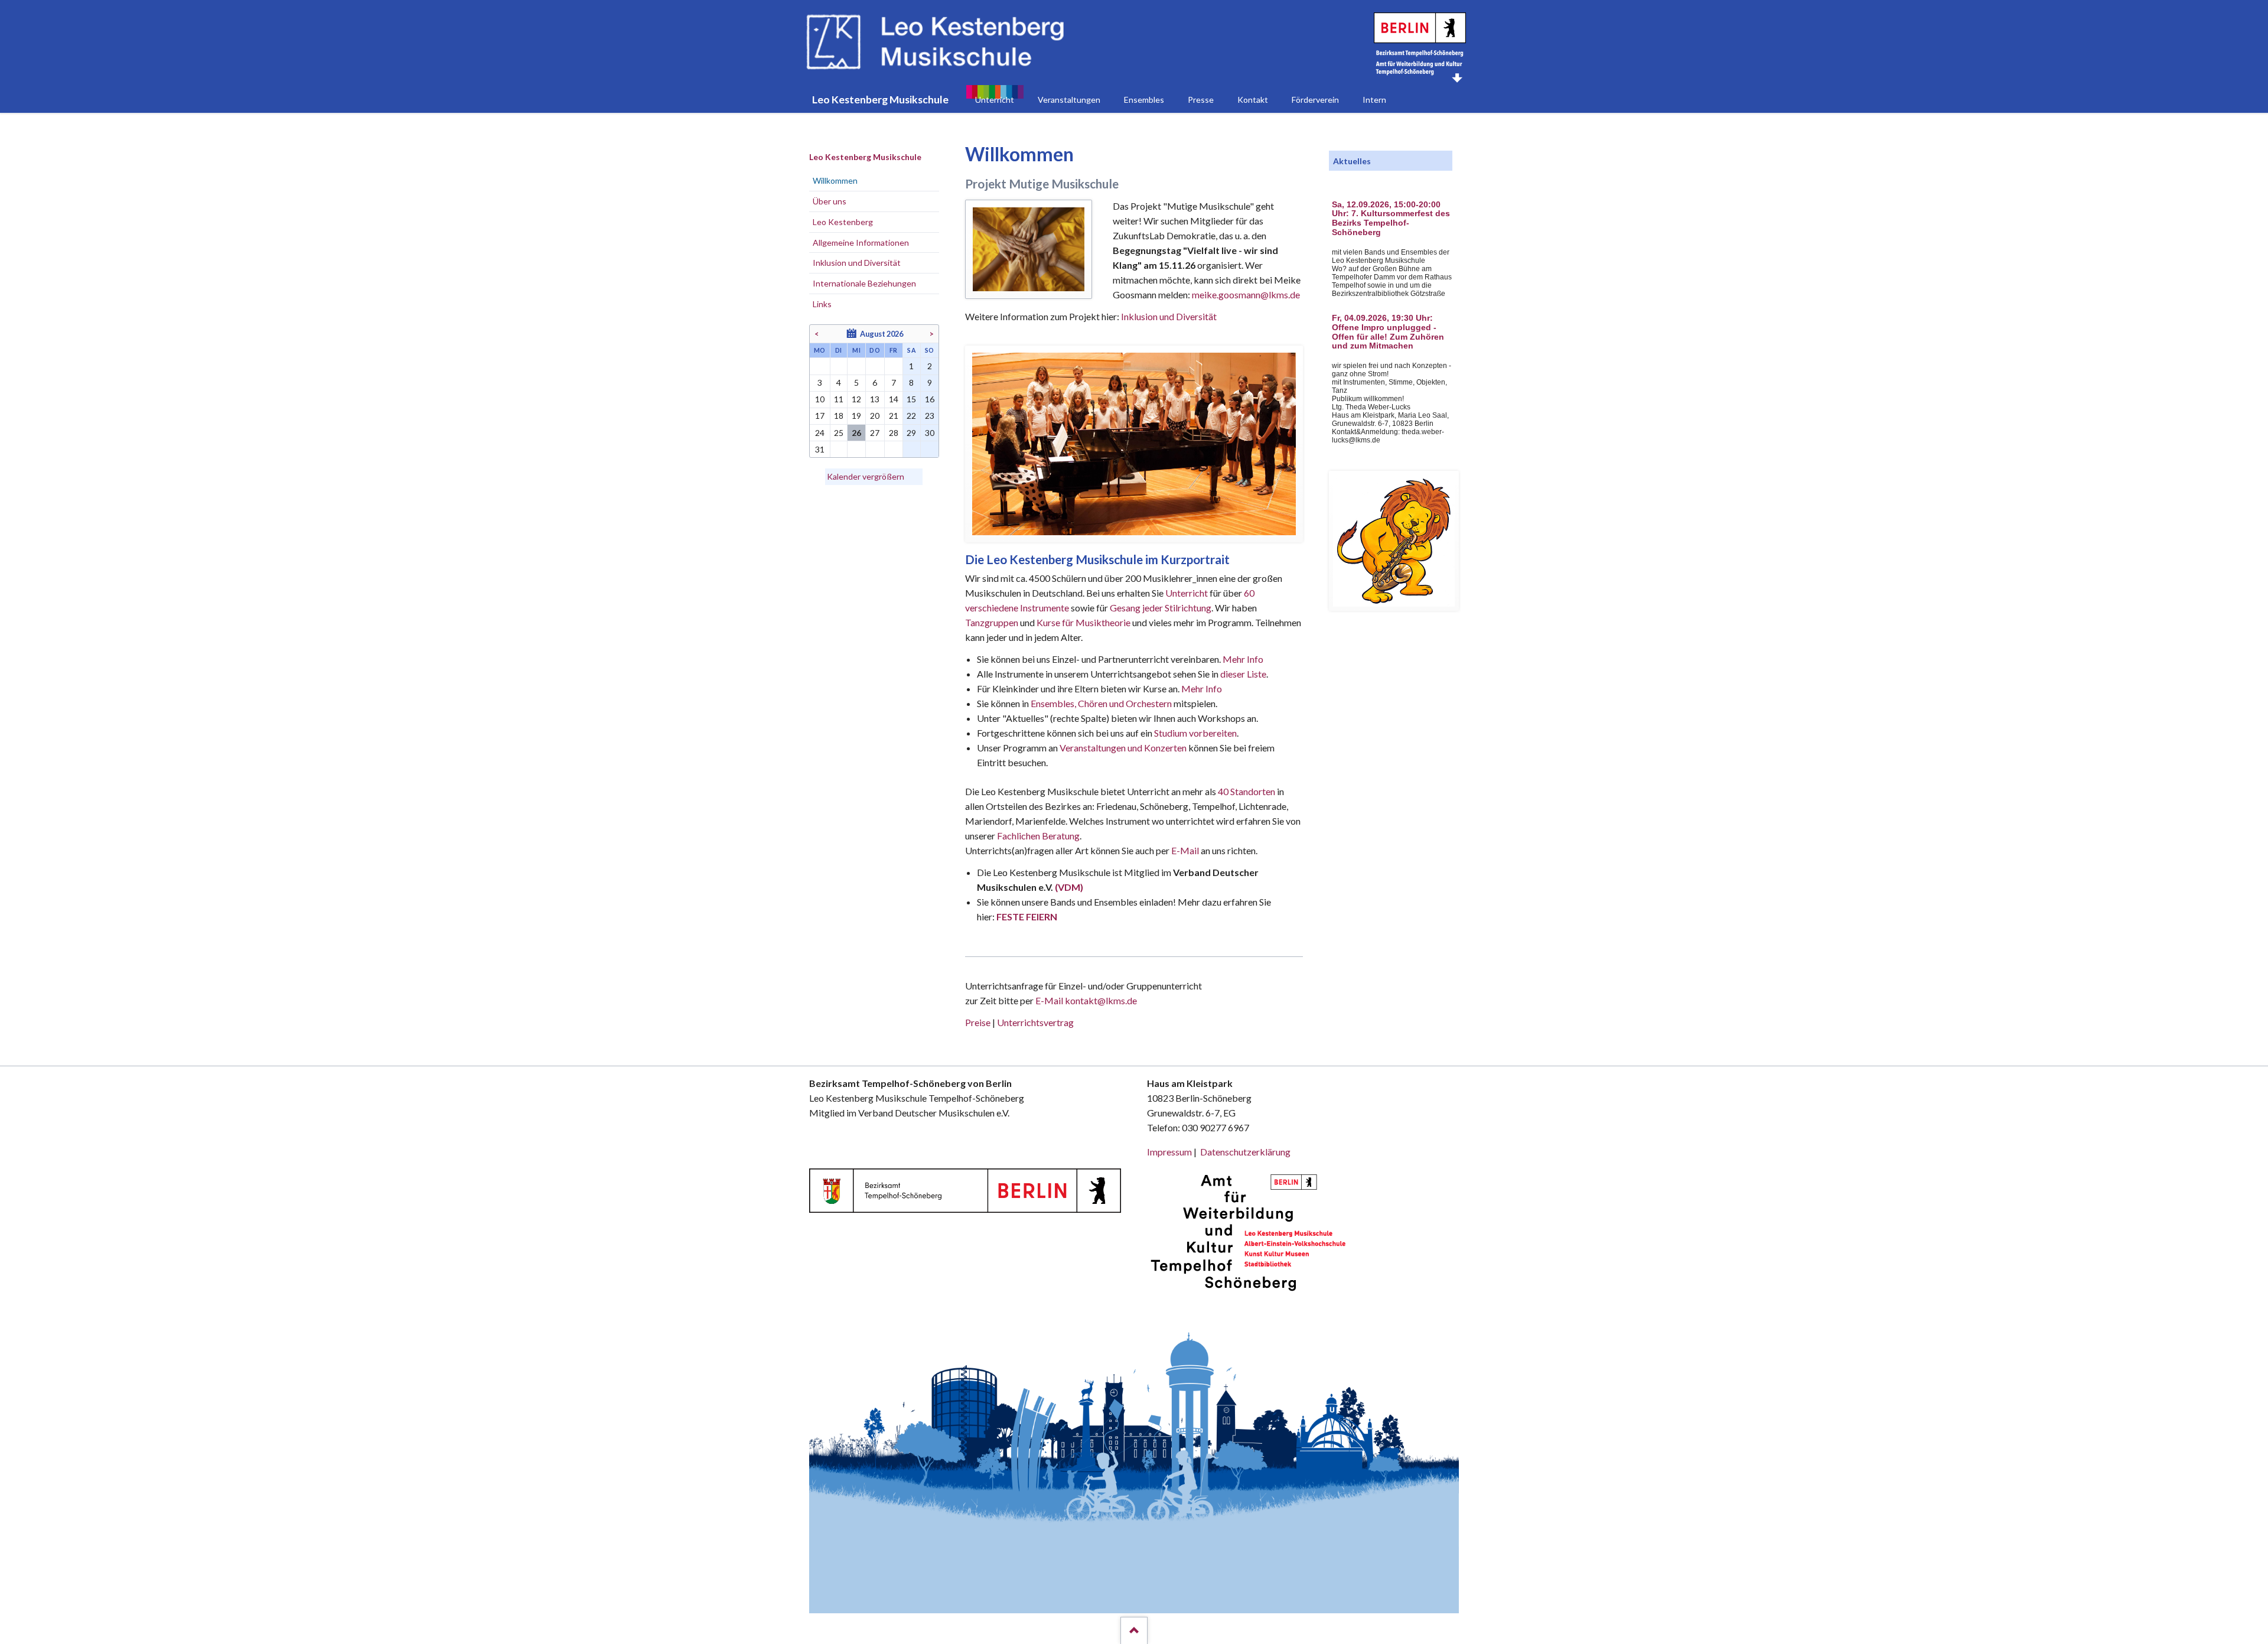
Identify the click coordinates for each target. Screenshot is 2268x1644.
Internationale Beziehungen (864, 283)
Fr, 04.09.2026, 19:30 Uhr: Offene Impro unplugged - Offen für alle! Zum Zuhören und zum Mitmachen (1388, 332)
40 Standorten (1247, 791)
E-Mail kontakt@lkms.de (1085, 1000)
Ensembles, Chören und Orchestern (1101, 703)
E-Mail (1185, 850)
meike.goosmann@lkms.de (1246, 294)
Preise (978, 1022)
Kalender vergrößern (866, 476)
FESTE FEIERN (1027, 917)
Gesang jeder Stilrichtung (1161, 608)
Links (822, 304)
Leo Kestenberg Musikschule (865, 157)
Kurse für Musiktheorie (1084, 622)
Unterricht (1187, 593)
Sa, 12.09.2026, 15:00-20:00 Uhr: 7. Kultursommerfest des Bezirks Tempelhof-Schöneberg (1391, 219)
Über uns (830, 201)
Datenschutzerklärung (1245, 1152)
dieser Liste (1243, 674)
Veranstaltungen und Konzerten (1123, 748)
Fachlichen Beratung (1037, 836)
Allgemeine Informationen (861, 242)
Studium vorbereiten (1195, 733)
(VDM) (1069, 887)
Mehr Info (1243, 659)
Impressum (1169, 1152)
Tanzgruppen (993, 622)
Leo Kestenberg (843, 222)
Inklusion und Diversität (1169, 316)
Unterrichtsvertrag (1035, 1022)
